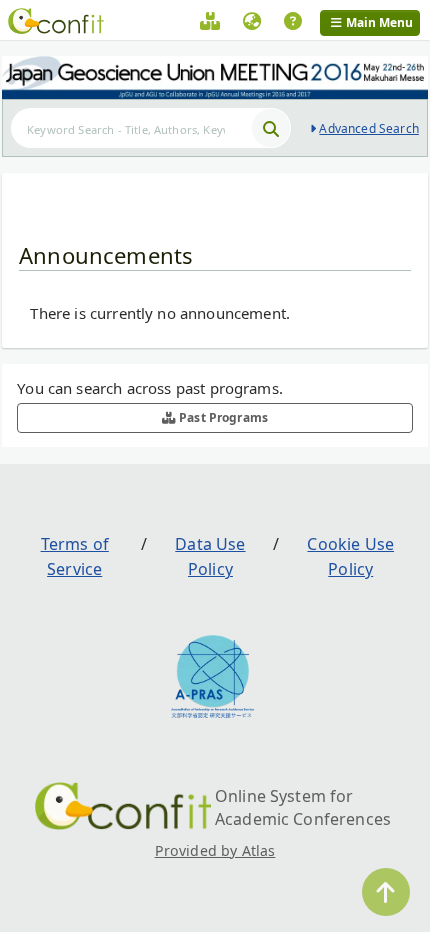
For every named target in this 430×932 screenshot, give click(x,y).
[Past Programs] (210, 24)
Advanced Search (368, 128)
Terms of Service (75, 557)
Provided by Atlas (215, 850)
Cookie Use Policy (350, 557)
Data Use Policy (210, 557)
